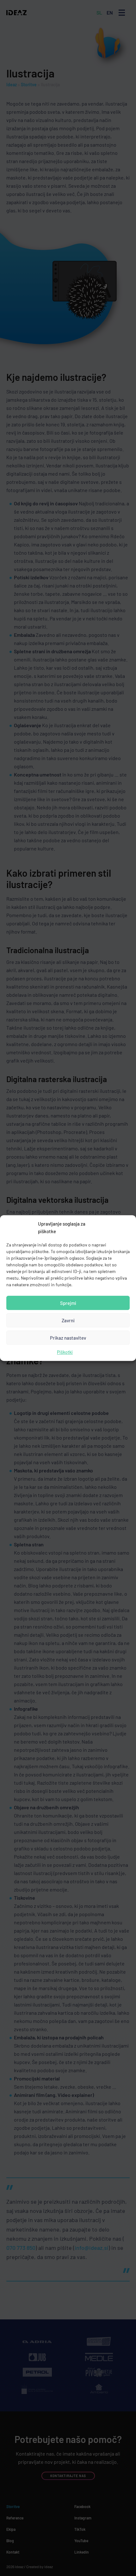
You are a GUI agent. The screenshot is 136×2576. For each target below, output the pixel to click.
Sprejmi (68, 1303)
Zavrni (68, 1320)
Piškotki (65, 1352)
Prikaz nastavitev (68, 1338)
